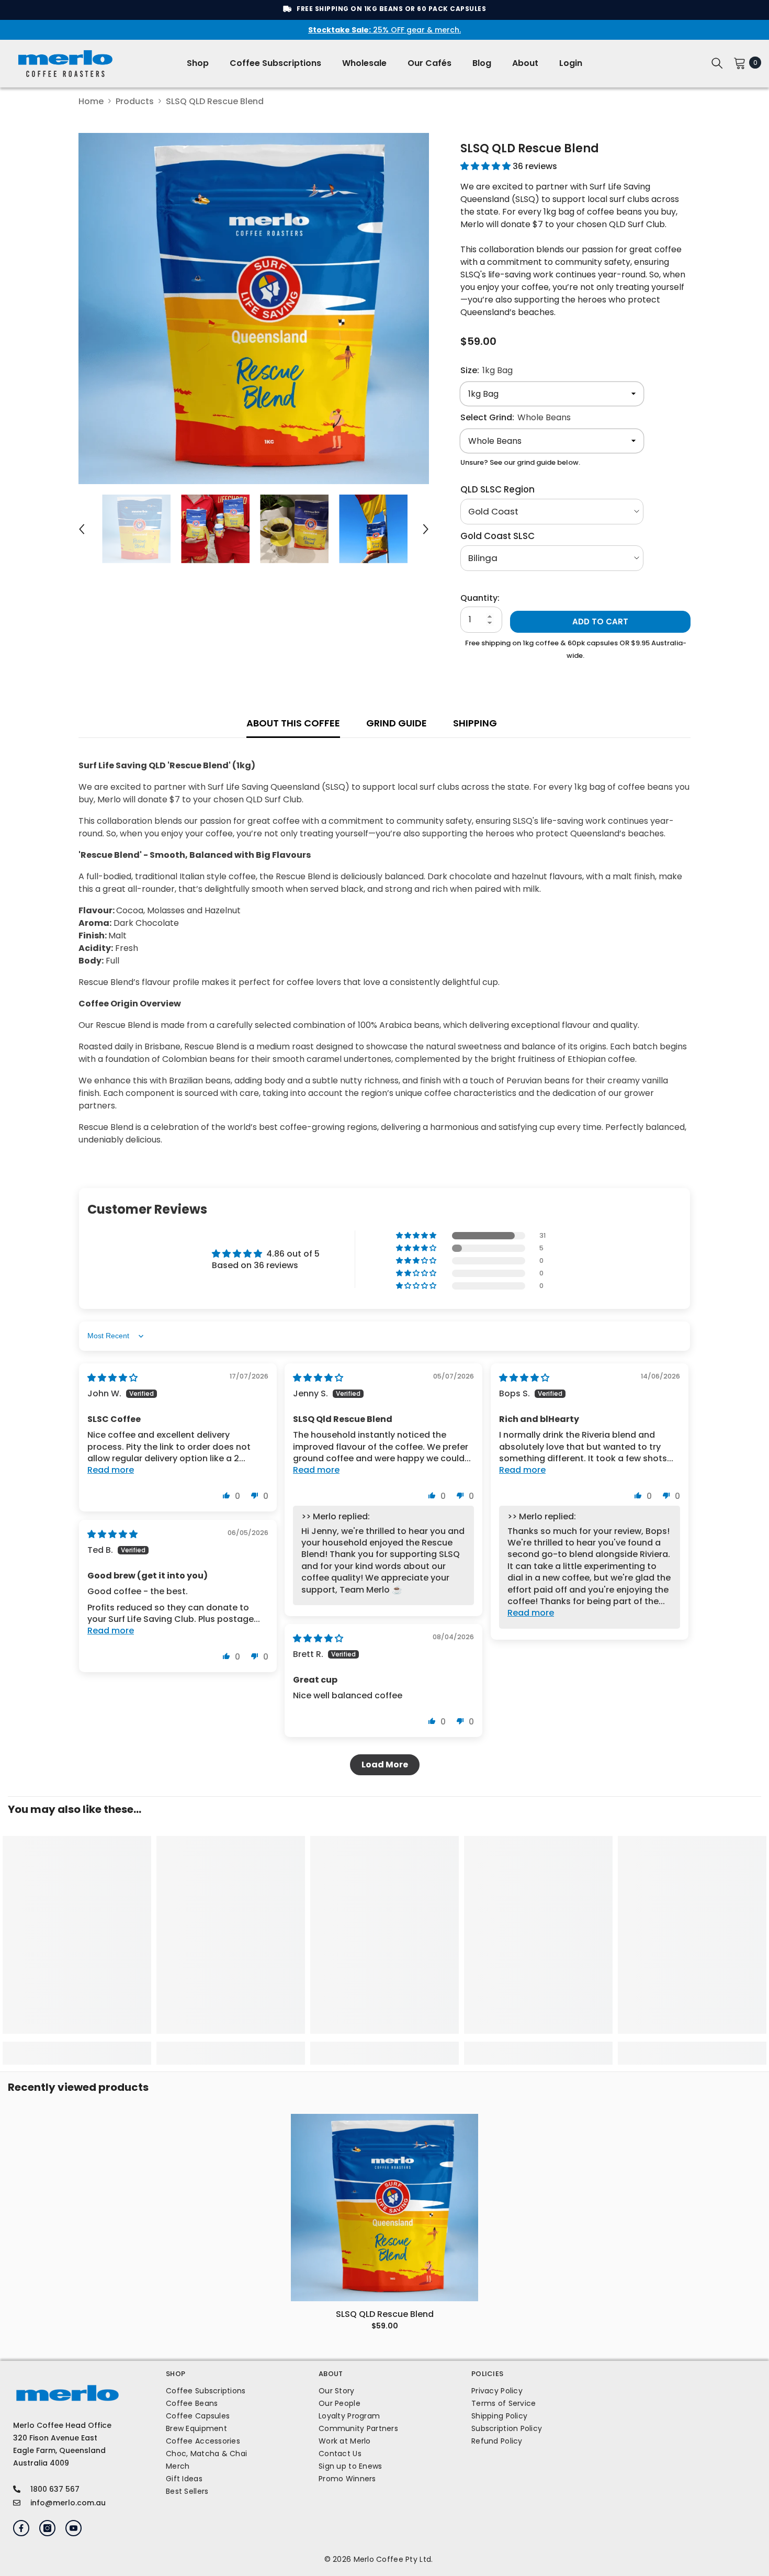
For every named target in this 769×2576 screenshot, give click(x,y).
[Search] (717, 63)
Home (91, 101)
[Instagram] (47, 2528)
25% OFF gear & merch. (384, 30)
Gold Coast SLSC (497, 536)
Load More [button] (385, 1765)
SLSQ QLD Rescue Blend (385, 2314)
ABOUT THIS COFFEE (293, 723)
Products (135, 101)
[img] (112, 1378)
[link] (77, 2047)
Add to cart (600, 621)
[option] (254, 309)
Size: (487, 370)
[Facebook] (21, 2528)
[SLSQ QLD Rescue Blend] (384, 2208)
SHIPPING (475, 723)
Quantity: (480, 598)
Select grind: (516, 417)
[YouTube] (73, 2528)
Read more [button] (111, 1470)
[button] (82, 529)
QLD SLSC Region (497, 489)
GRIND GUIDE (397, 723)
